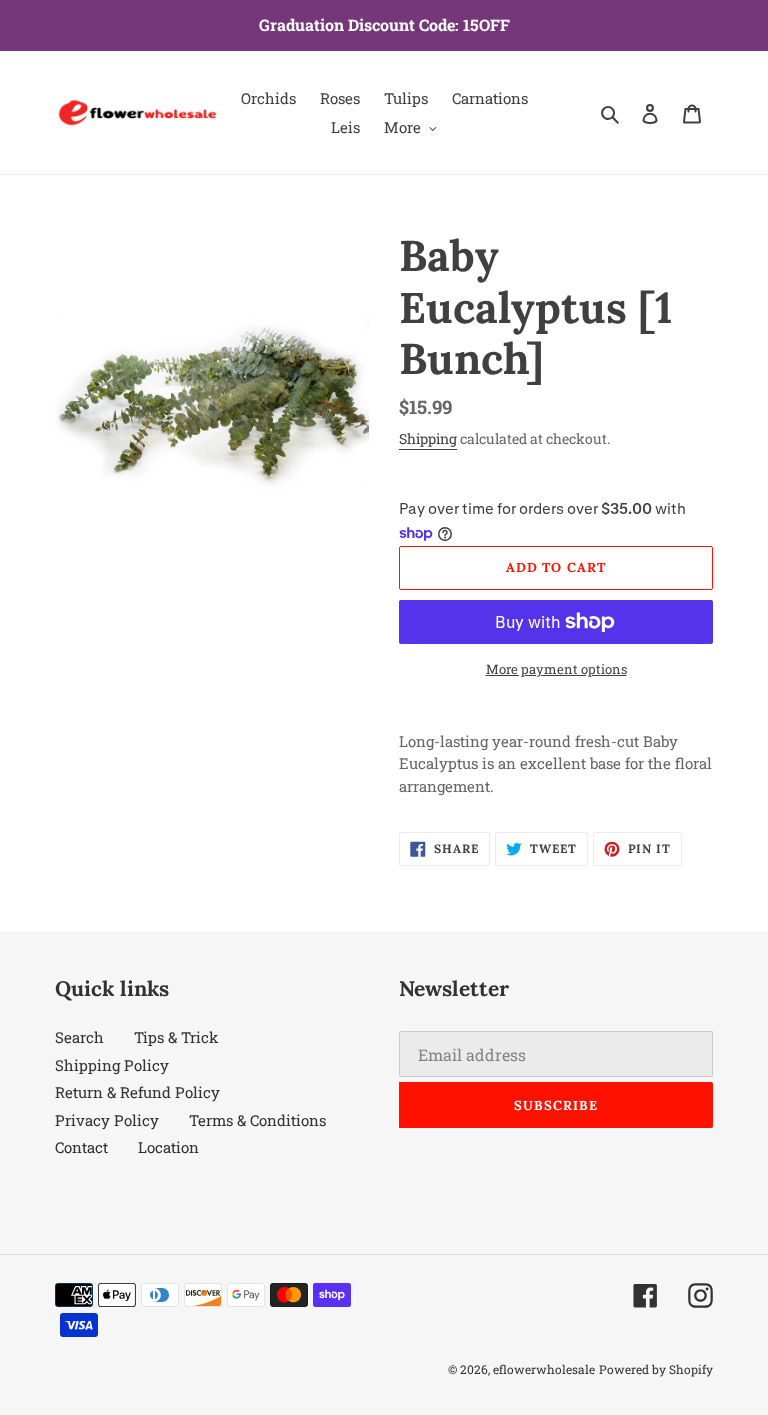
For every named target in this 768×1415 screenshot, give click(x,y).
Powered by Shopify (656, 1369)
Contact (81, 1147)
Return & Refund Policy (137, 1092)
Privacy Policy (107, 1120)
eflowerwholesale (544, 1369)
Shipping (428, 438)
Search (79, 1037)
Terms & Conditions (257, 1120)
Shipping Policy (112, 1065)
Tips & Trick (176, 1037)
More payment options (556, 669)
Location (168, 1147)
